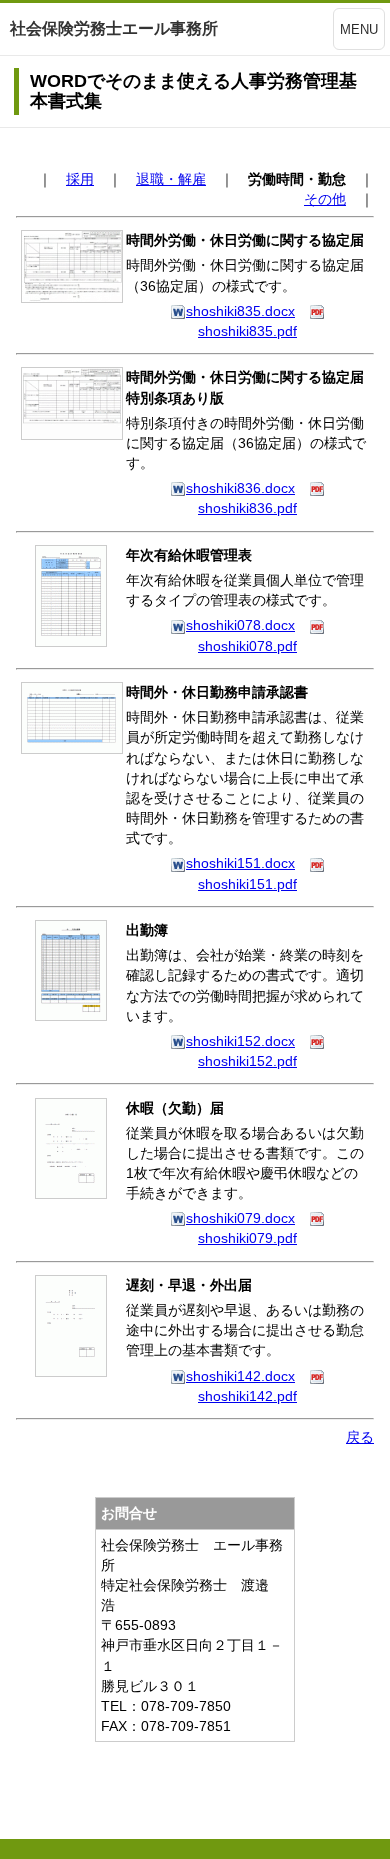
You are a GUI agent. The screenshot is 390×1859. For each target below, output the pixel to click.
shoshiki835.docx (240, 311)
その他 (325, 199)
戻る (360, 1437)
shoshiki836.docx (240, 488)
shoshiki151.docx (240, 863)
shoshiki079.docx (240, 1218)
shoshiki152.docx (240, 1041)
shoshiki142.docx (240, 1376)
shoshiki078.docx (240, 625)
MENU (359, 29)
